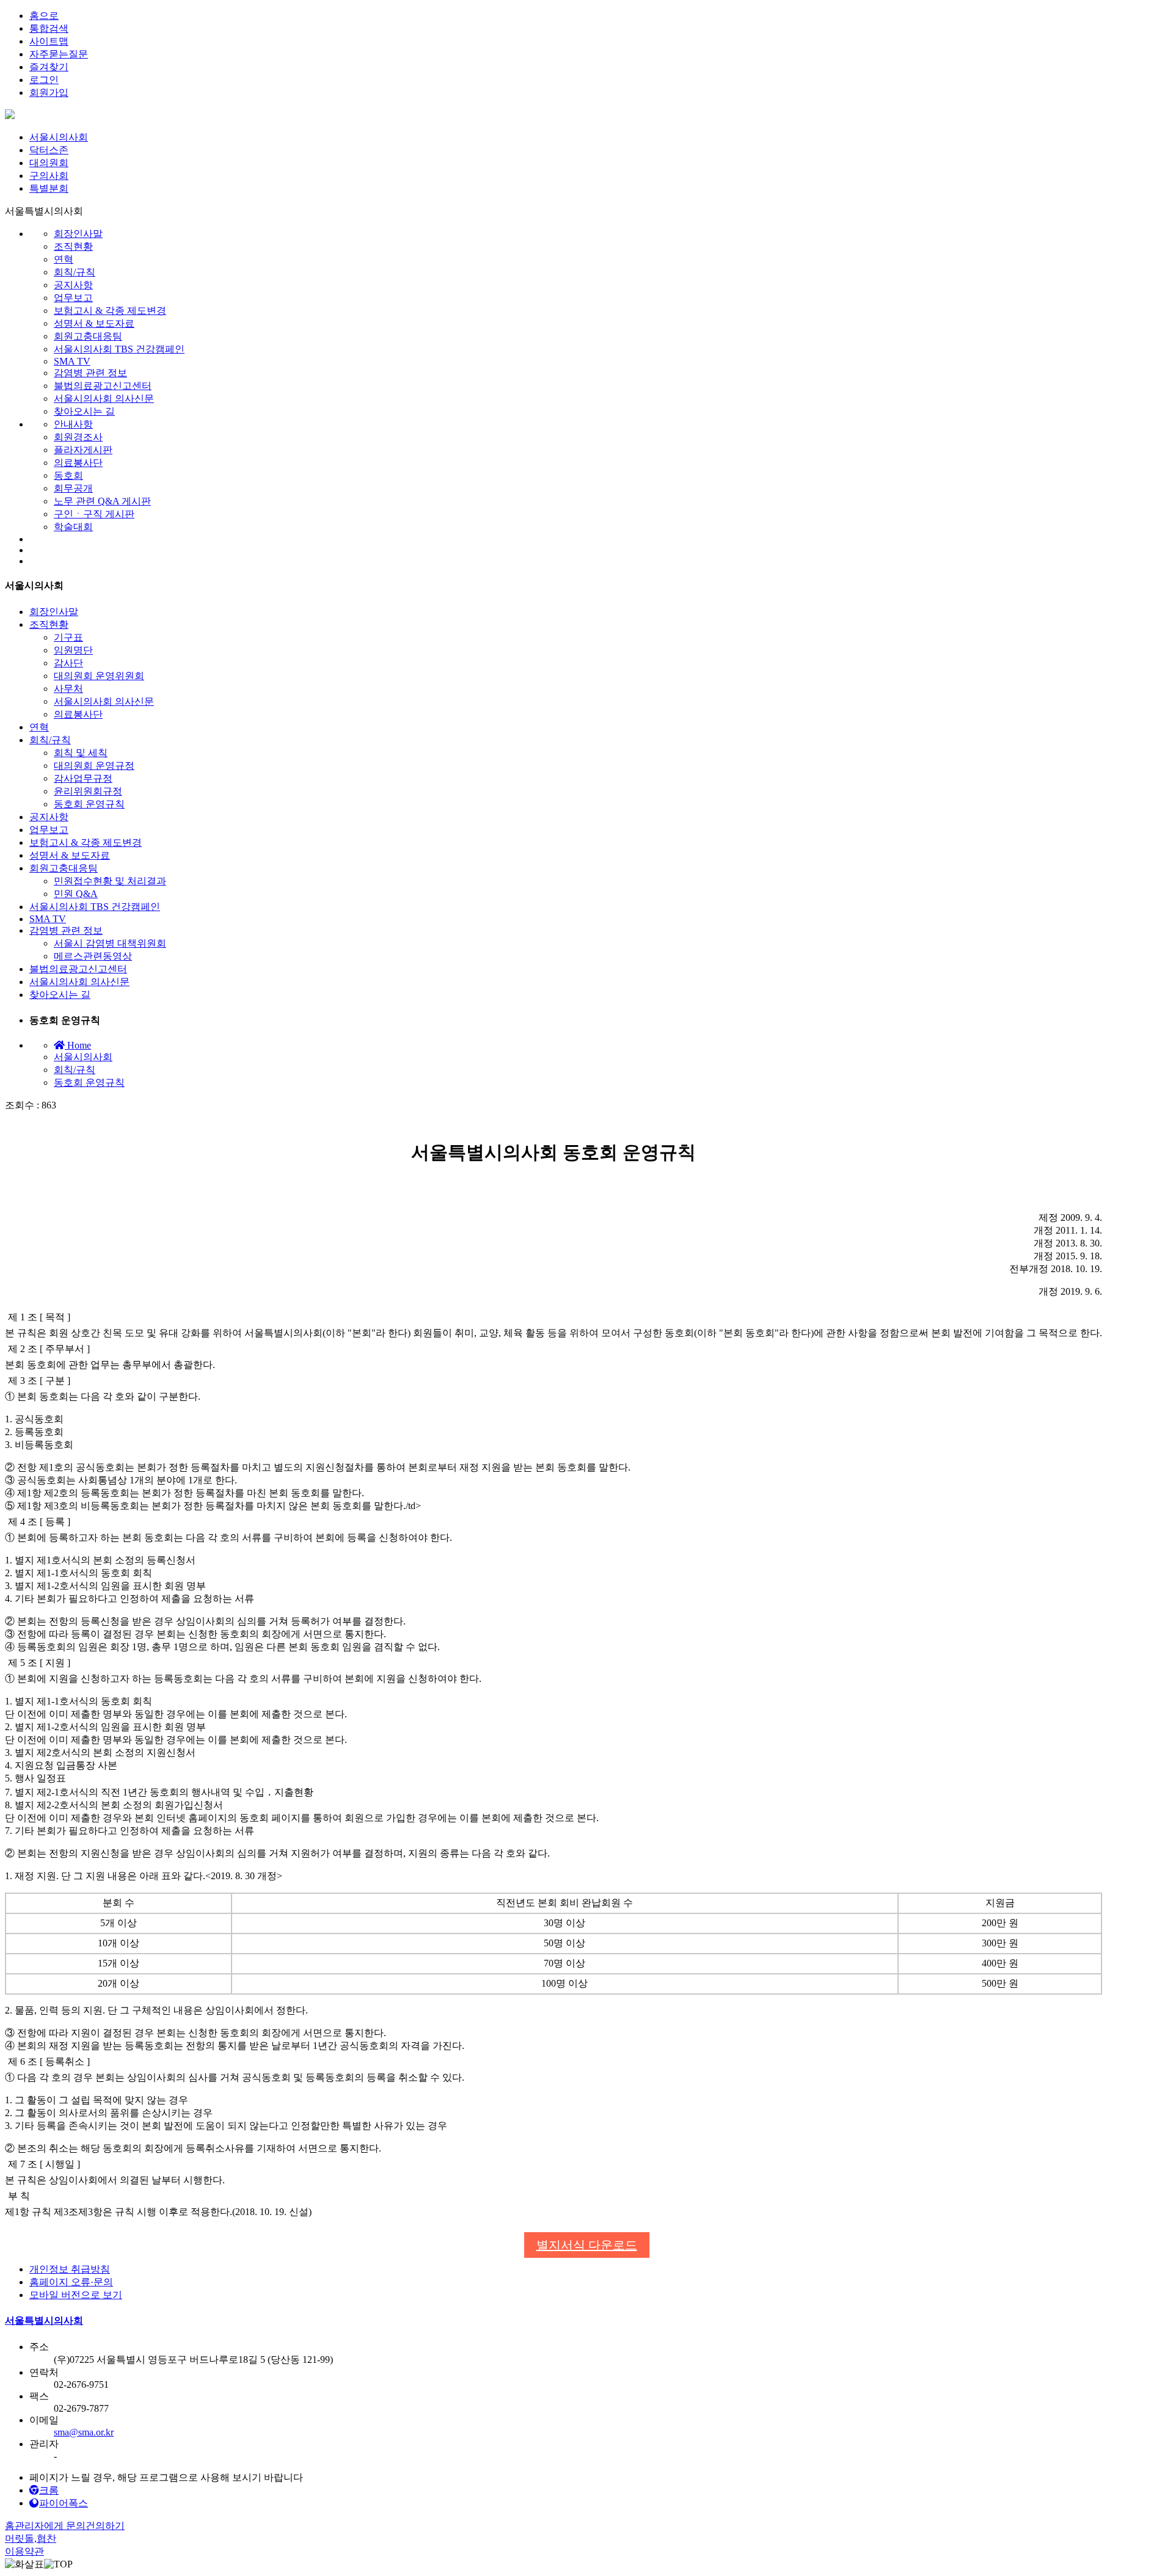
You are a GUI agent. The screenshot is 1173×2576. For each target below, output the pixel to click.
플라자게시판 (83, 450)
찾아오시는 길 (84, 411)
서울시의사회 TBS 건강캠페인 (119, 349)
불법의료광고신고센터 (103, 386)
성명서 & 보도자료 (94, 323)
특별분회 (49, 188)
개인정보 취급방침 (70, 2269)
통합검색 (49, 28)
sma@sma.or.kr (84, 2432)
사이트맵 (49, 41)
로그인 (44, 80)
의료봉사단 (78, 463)
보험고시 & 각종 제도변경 (110, 311)
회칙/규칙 (75, 272)
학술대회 (73, 527)
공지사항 (73, 285)
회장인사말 (78, 234)
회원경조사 (78, 437)
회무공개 (73, 488)
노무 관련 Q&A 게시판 (102, 501)
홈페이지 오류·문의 (71, 2282)
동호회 (68, 475)
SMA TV (72, 361)
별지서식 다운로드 (587, 2245)
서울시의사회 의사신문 (104, 398)
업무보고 (73, 298)
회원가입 (49, 93)
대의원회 (49, 163)
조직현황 (73, 246)
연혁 (64, 259)
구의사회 (49, 176)
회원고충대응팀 (88, 336)
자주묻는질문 (59, 54)
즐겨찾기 (49, 67)
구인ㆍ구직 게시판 (94, 514)
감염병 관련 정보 (90, 373)
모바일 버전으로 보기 (76, 2295)
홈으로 (44, 16)
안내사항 (73, 424)
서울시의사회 (59, 137)
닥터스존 (49, 150)
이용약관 (24, 2551)
